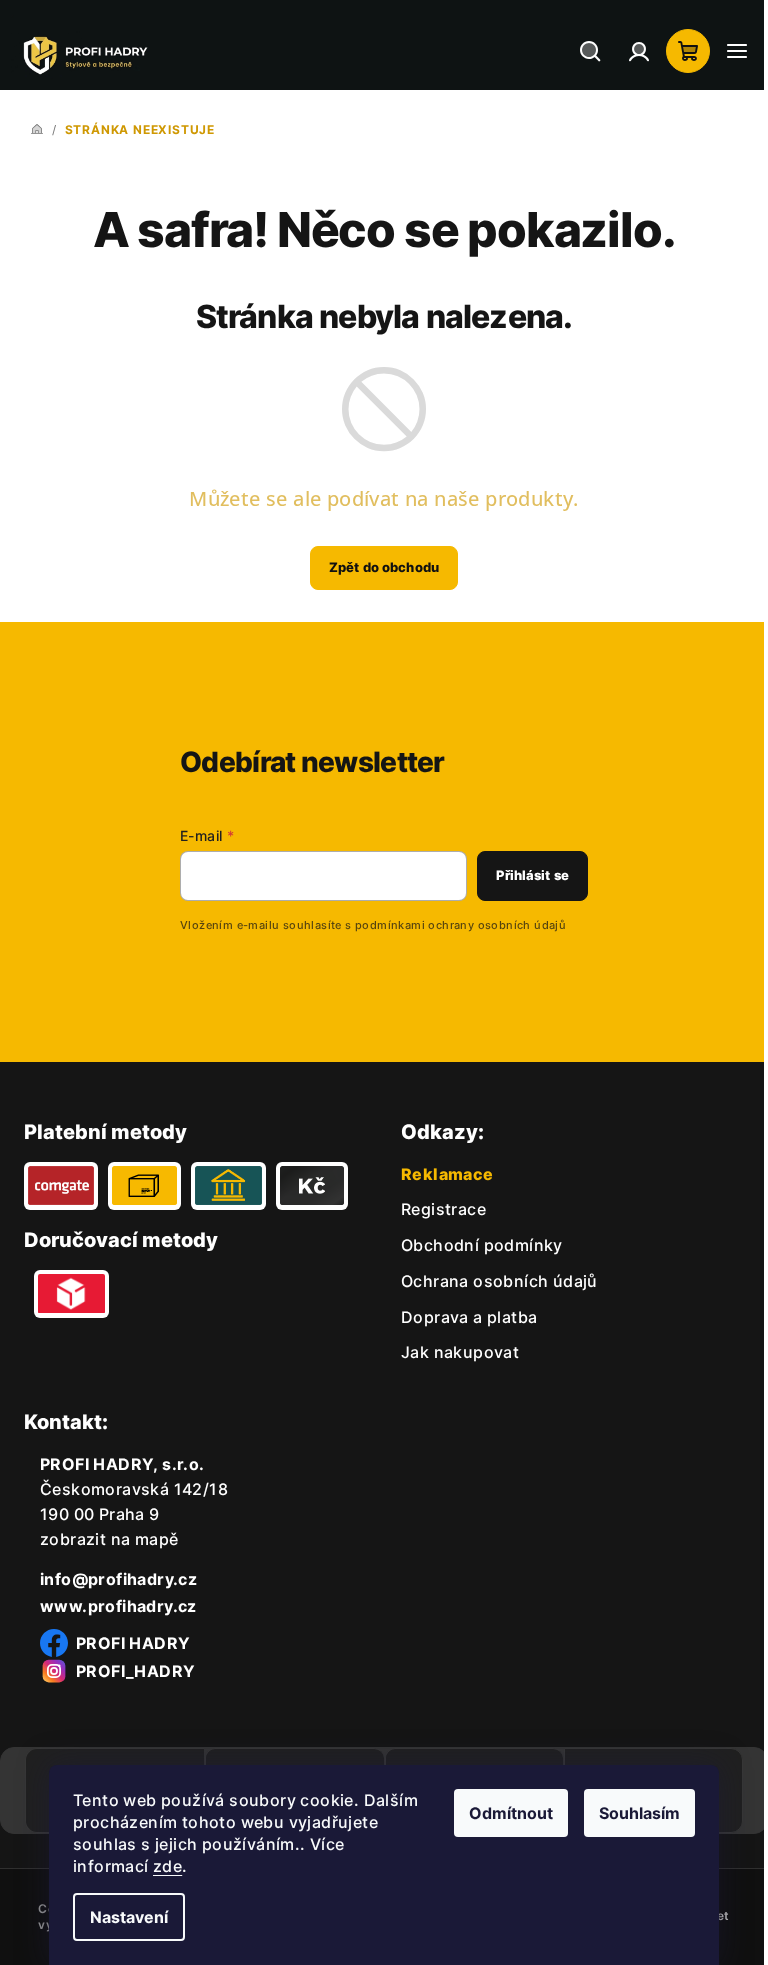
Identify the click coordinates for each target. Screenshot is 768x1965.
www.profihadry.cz (118, 1606)
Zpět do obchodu (377, 567)
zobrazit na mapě (109, 1539)
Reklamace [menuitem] (440, 1174)
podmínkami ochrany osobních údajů (445, 925)
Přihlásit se (517, 875)
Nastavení (122, 1917)
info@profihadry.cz (118, 1579)
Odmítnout (504, 1813)
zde (160, 1866)
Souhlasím (632, 1813)
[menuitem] (436, 1209)
